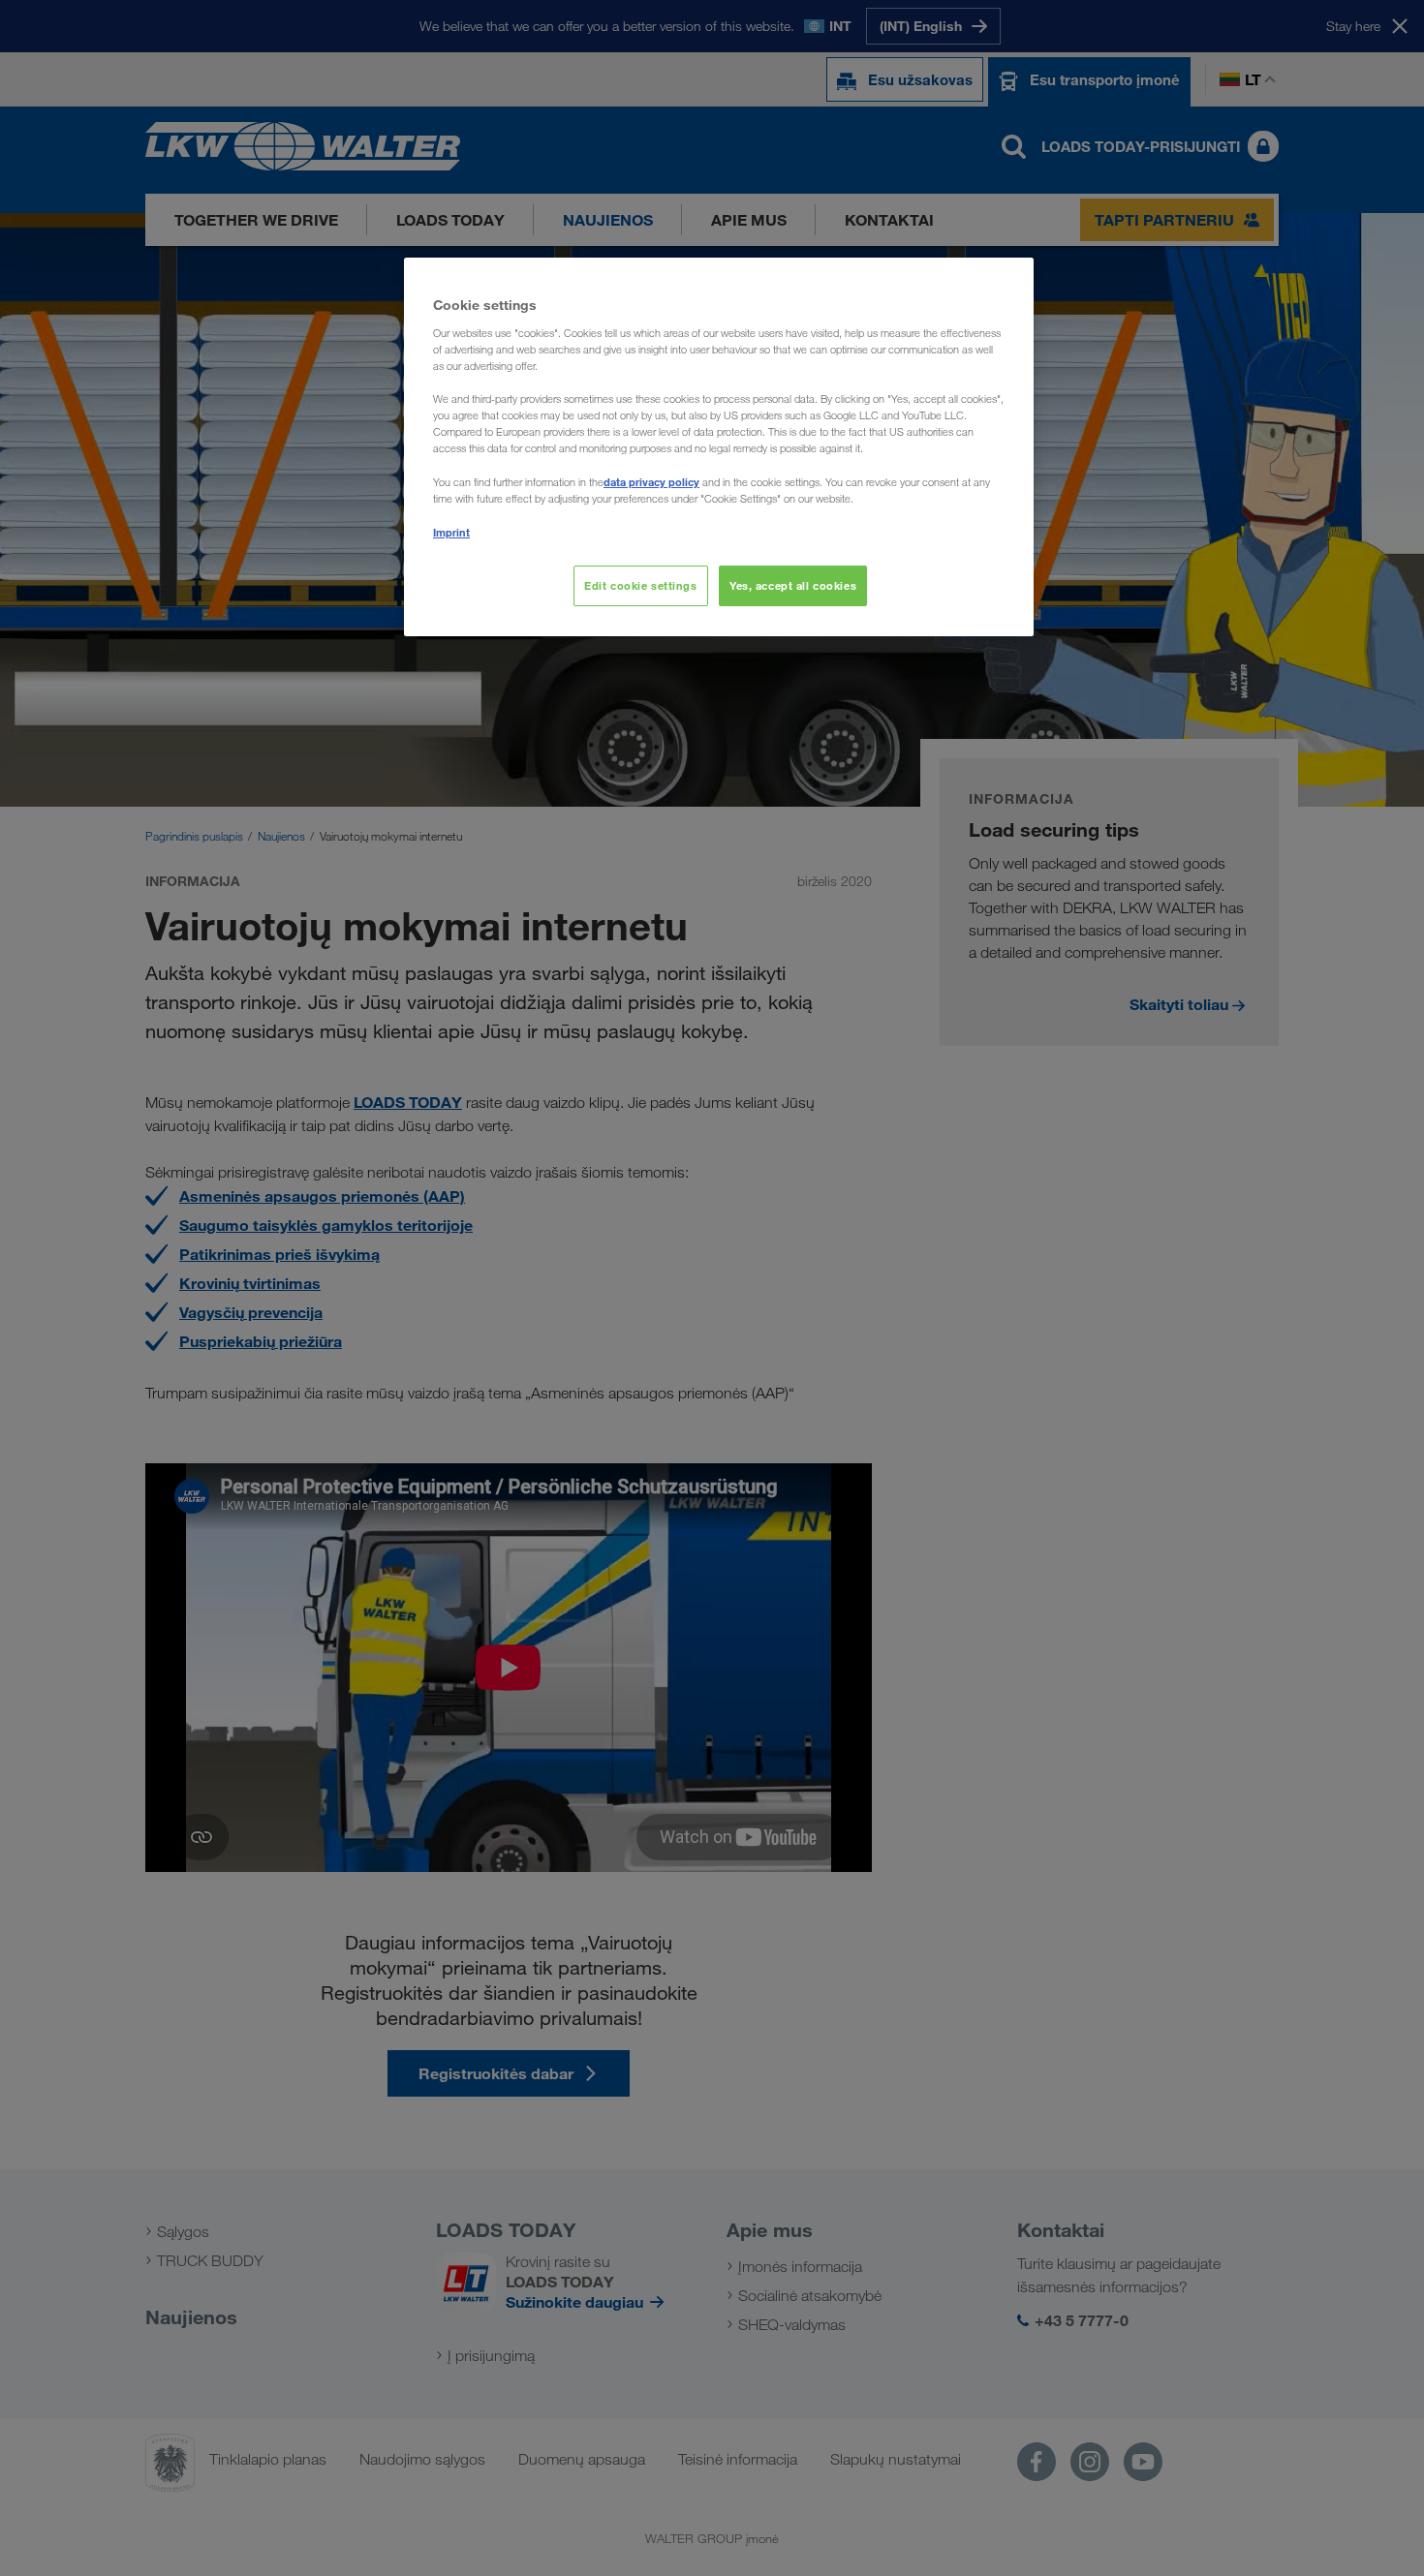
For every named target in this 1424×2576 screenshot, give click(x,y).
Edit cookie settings (640, 585)
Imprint (451, 532)
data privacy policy (651, 482)
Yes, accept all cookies (793, 585)
